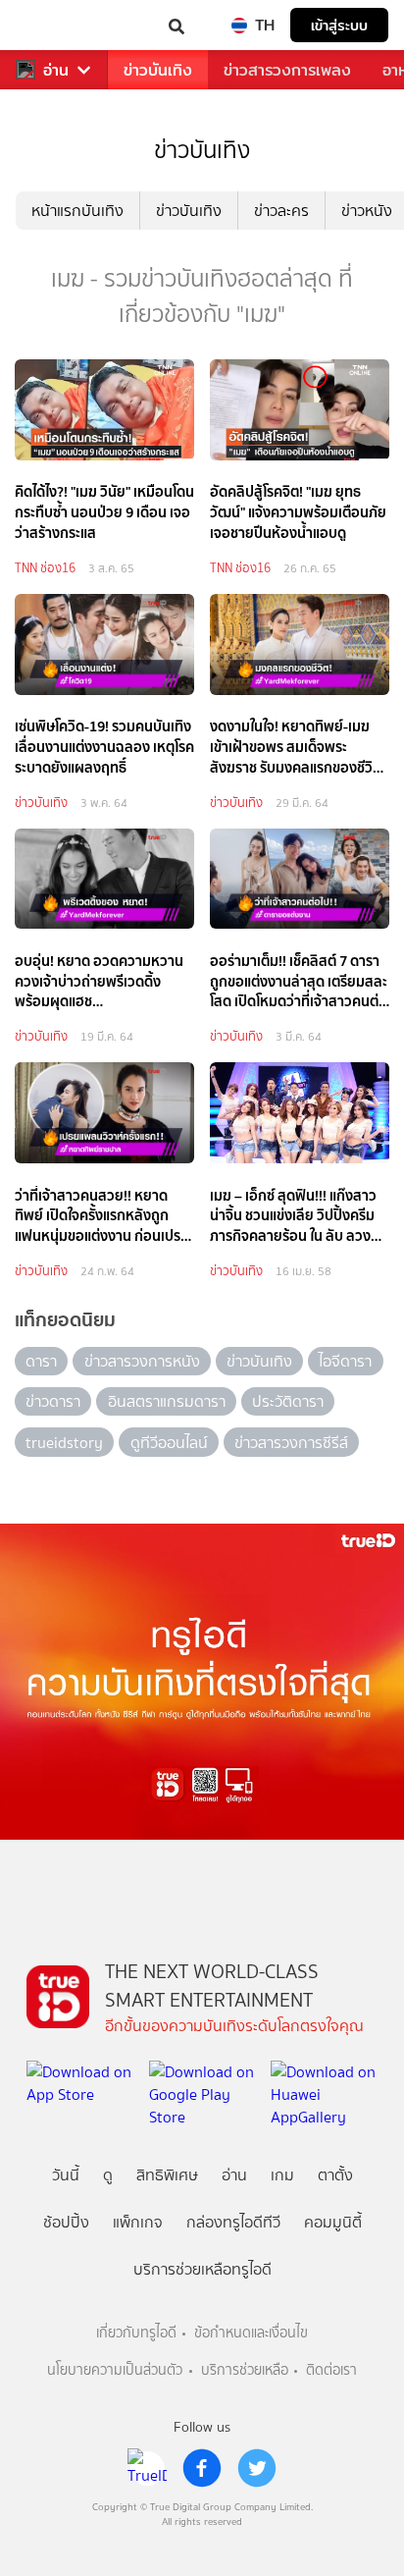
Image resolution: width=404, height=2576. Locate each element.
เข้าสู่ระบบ (339, 25)
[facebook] (202, 2468)
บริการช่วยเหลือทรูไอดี (202, 2269)
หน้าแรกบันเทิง (77, 211)
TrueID (55, 25)
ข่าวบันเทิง (158, 70)
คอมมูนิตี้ (333, 2222)
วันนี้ (66, 2175)
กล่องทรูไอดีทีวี (233, 2222)
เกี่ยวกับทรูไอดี (136, 2333)
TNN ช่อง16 (45, 568)
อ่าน (56, 70)
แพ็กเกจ (138, 2222)
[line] (147, 2468)
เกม (282, 2175)
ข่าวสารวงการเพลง (287, 70)
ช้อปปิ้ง (66, 2222)
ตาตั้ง (335, 2175)
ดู (108, 2175)
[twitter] (257, 2468)
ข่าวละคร (281, 211)
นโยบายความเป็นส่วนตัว (115, 2370)
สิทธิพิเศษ (167, 2175)
